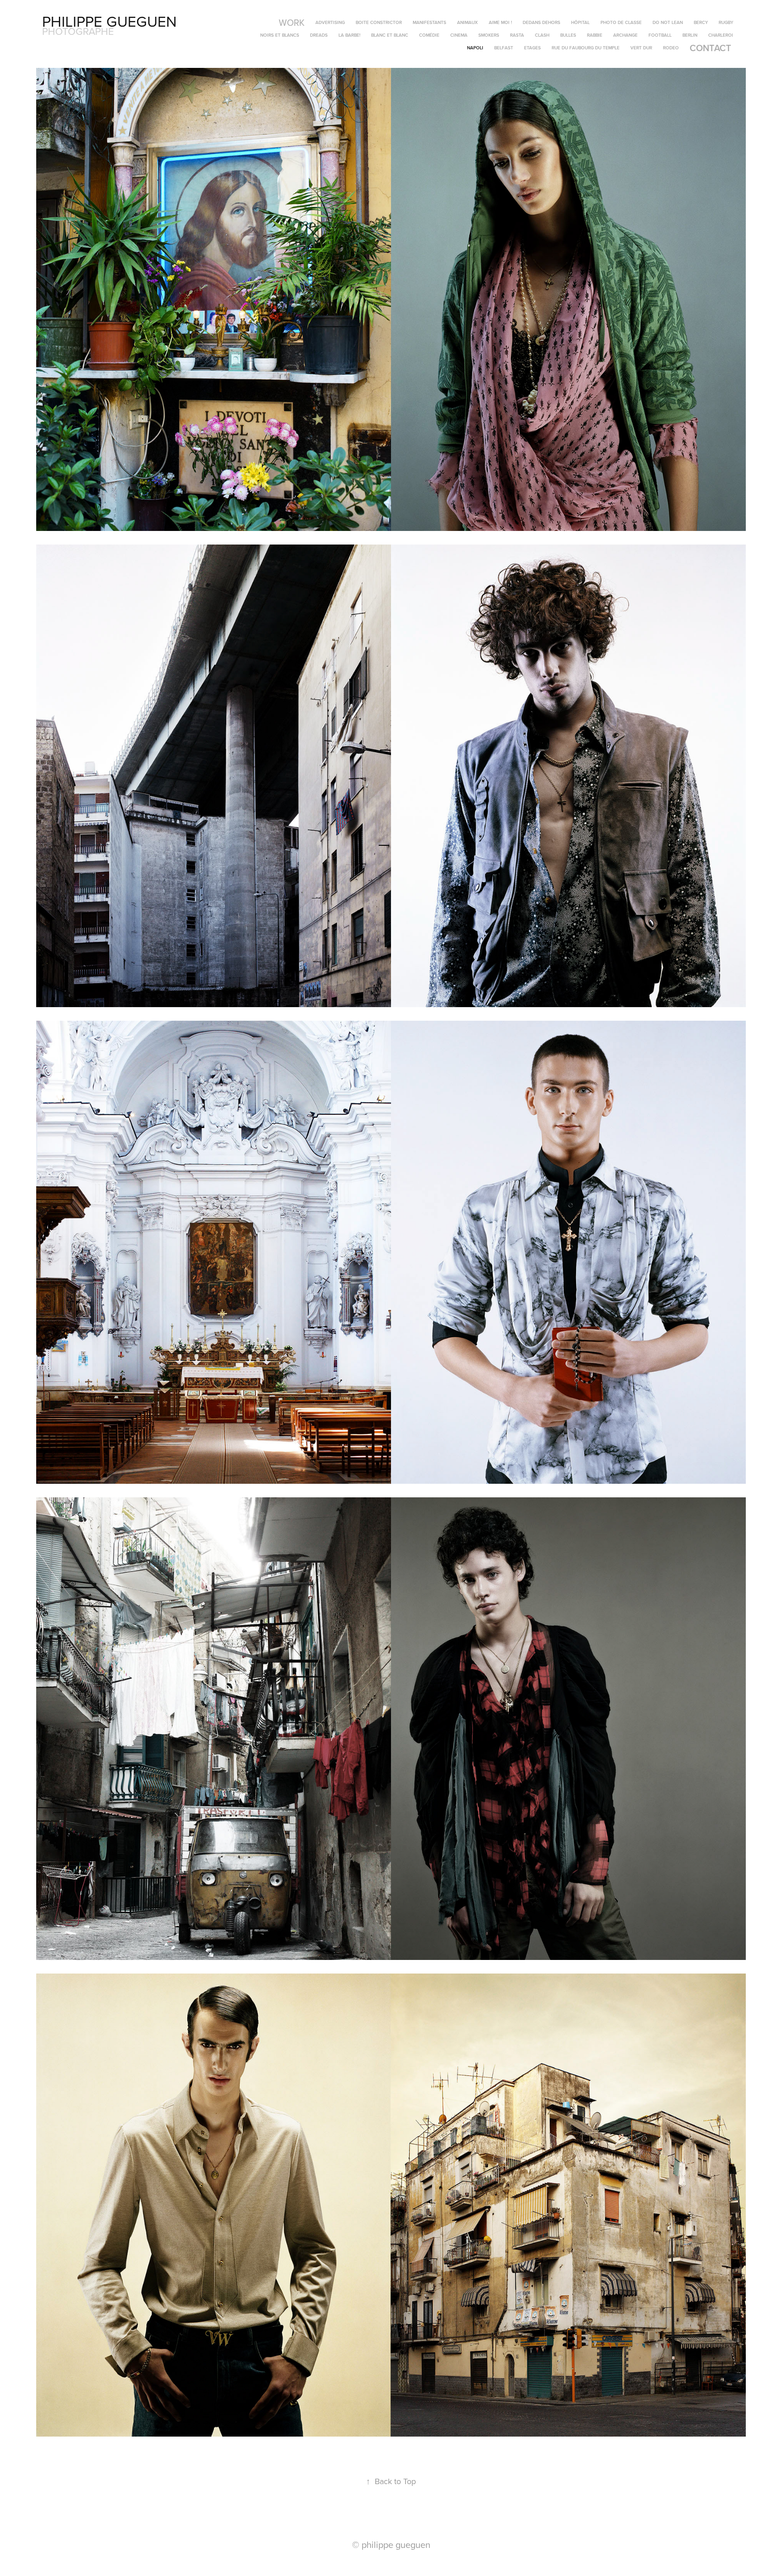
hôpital (580, 22)
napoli (475, 48)
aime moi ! (500, 22)
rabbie (595, 35)
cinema (459, 35)
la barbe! (349, 35)
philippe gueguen (109, 21)
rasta (517, 35)
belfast (504, 48)
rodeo (671, 48)
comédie (429, 35)
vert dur (641, 48)
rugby (726, 22)
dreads (319, 35)
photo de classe (621, 22)
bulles (568, 35)
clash (542, 35)
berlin (690, 35)
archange (625, 35)
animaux (467, 22)
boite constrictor (379, 22)
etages (532, 48)
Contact (710, 48)
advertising (330, 22)
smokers (489, 35)
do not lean (668, 22)
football (660, 35)
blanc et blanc (390, 35)
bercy (701, 22)
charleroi (721, 35)
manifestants (429, 22)
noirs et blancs (280, 35)
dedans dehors (541, 22)
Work (292, 22)
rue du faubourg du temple (586, 48)
